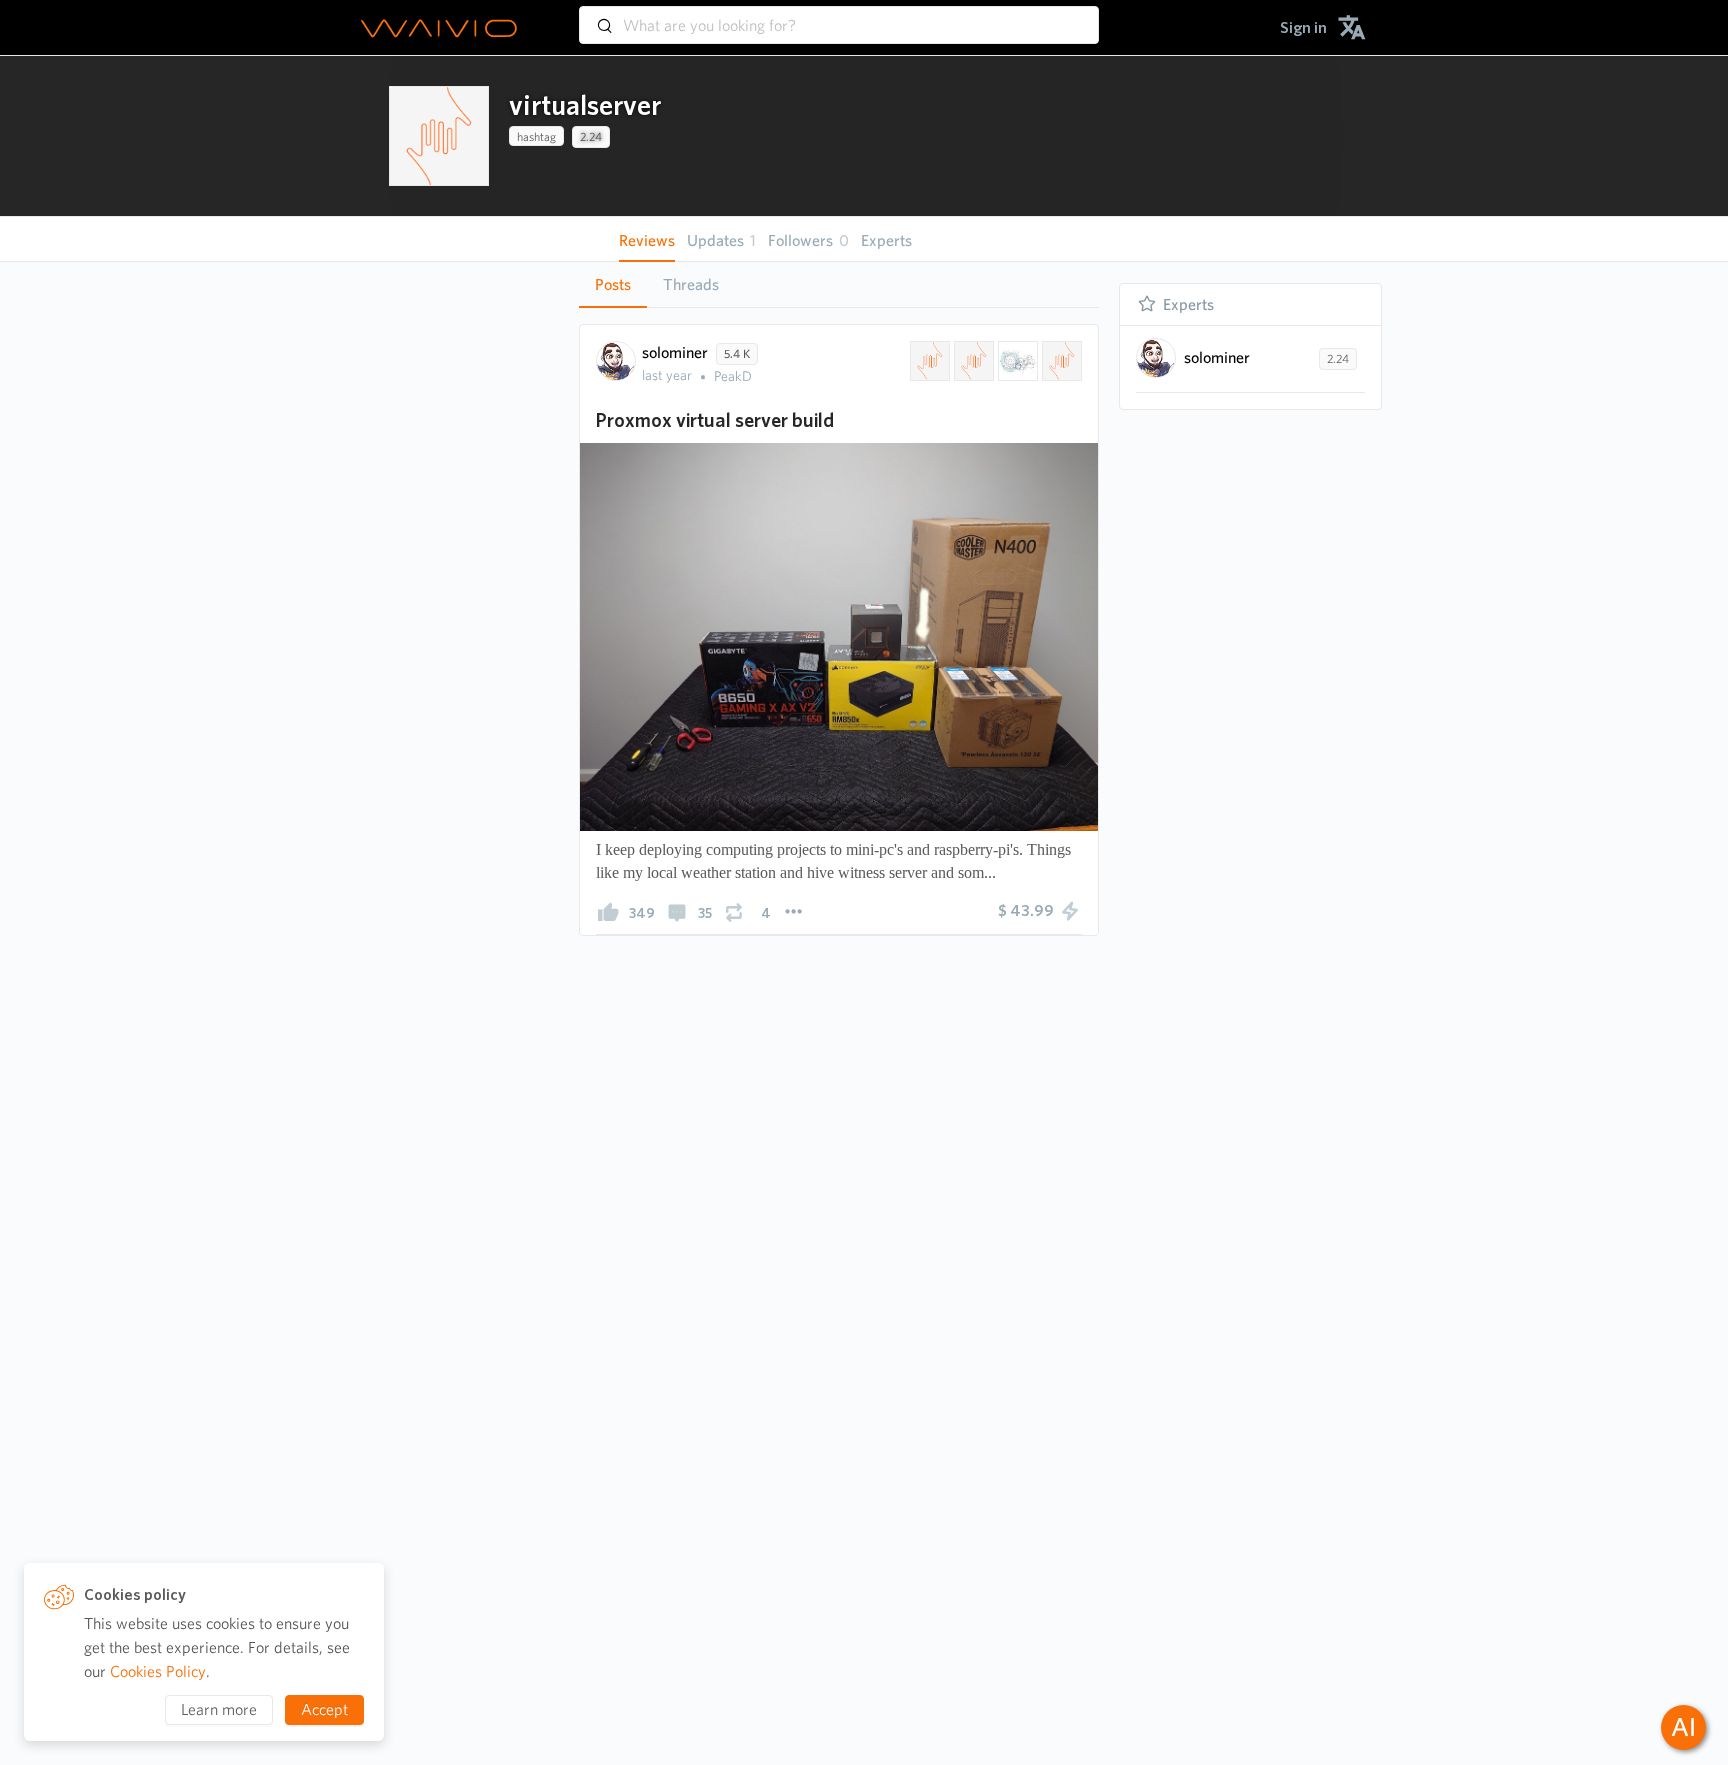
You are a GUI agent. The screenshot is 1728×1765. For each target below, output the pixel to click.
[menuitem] (1303, 27)
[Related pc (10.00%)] (1060, 361)
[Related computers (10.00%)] (972, 361)
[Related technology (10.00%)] (1016, 361)
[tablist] (839, 284)
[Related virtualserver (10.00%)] (928, 361)
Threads (691, 284)
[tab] (613, 285)
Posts (613, 284)
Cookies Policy (158, 1671)
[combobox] (839, 16)
